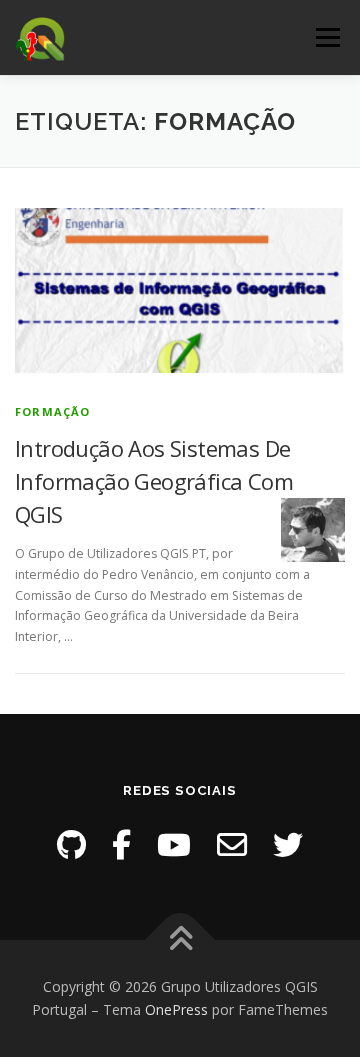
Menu (326, 37)
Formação (53, 411)
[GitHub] (71, 844)
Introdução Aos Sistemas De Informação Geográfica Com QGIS (154, 481)
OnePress (176, 1009)
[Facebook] (121, 844)
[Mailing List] (232, 844)
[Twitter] (288, 844)
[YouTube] (174, 844)
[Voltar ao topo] (180, 939)
